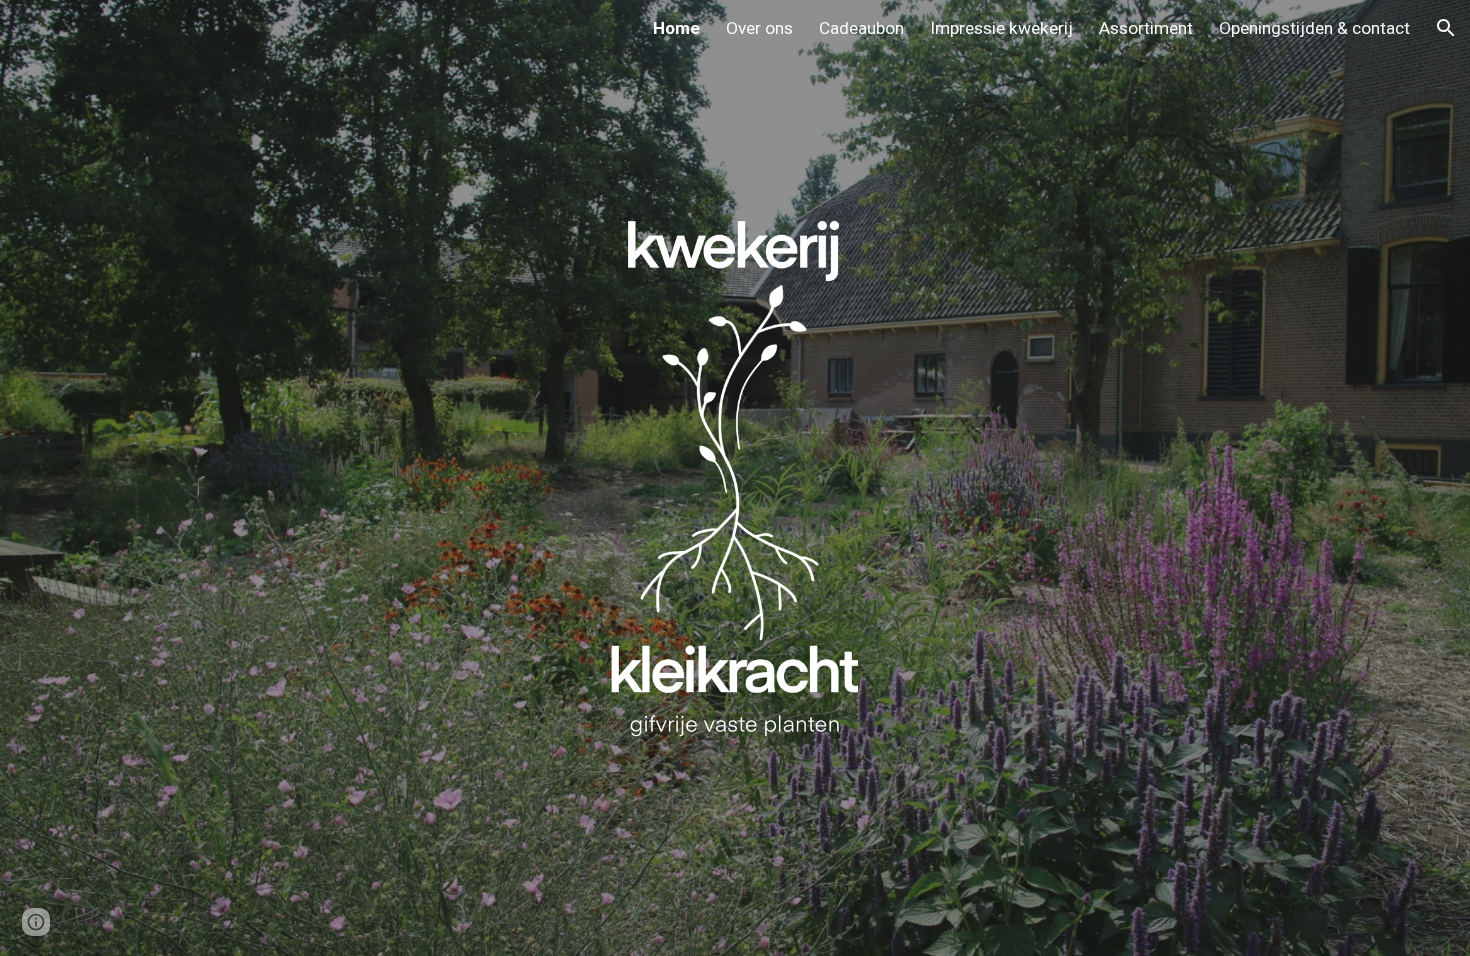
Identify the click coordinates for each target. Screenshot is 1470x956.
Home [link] (676, 28)
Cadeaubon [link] (861, 28)
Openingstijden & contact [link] (1314, 28)
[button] (1446, 28)
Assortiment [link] (1146, 28)
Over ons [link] (759, 28)
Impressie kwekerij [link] (1001, 28)
